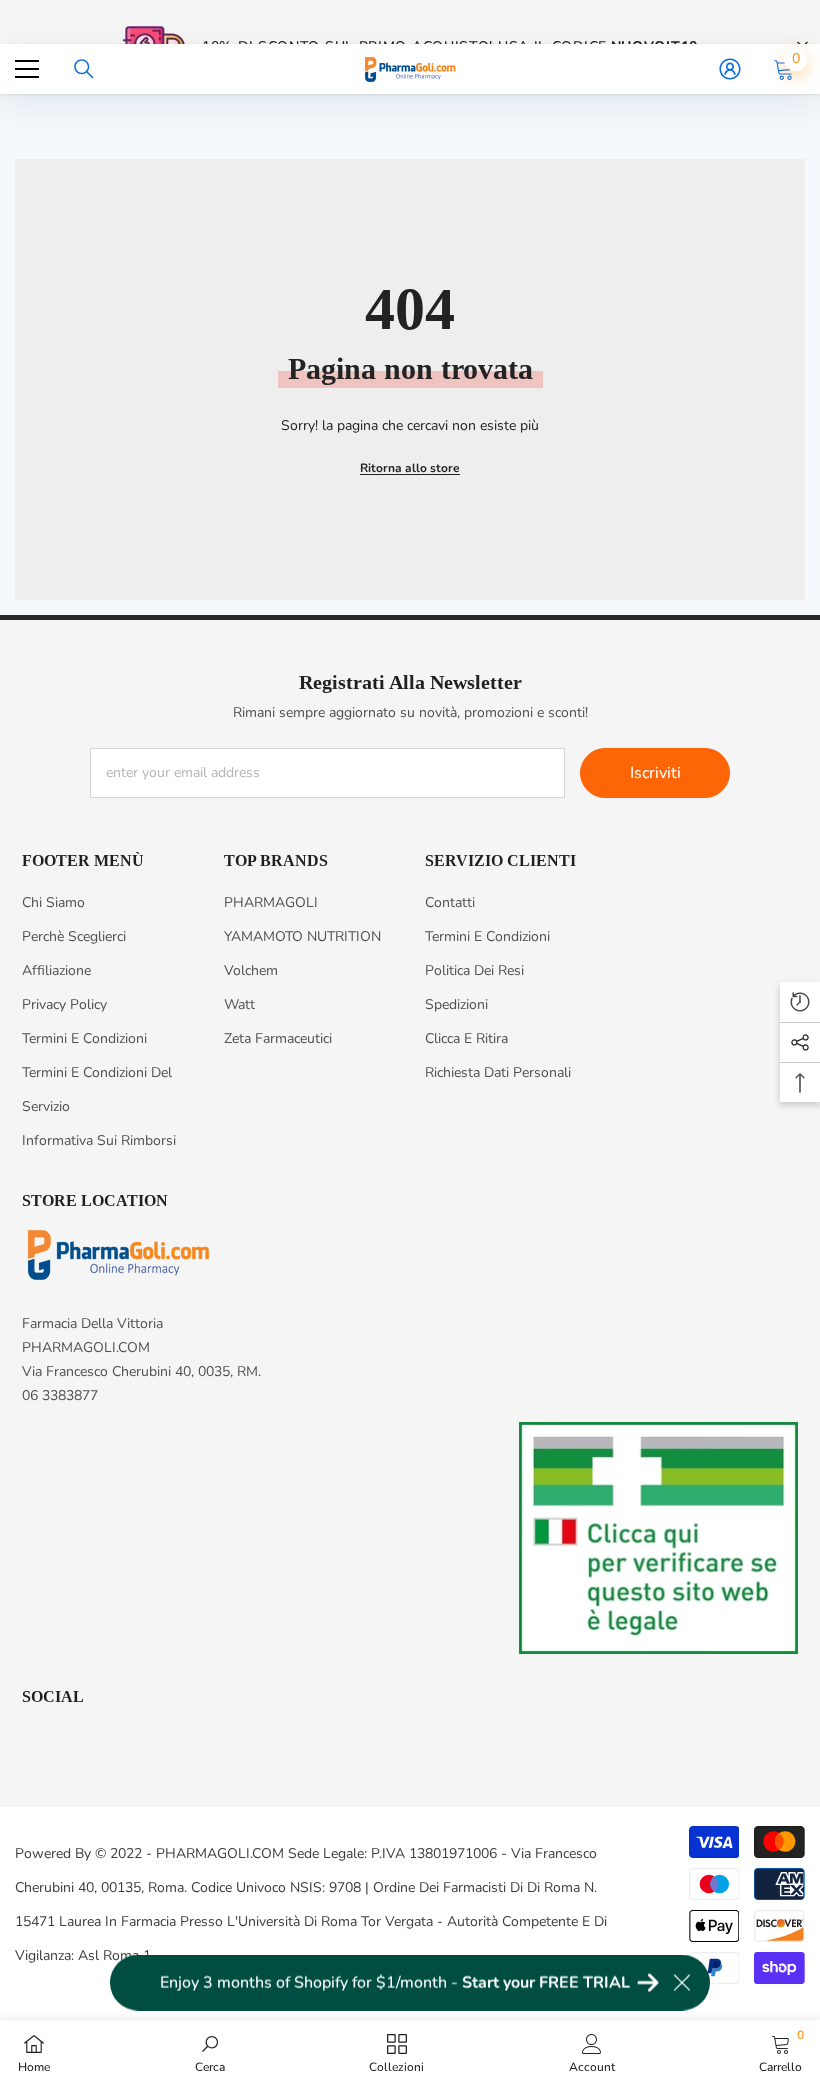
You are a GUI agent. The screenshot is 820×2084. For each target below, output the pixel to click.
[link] (210, 2052)
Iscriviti (655, 773)
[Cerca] (84, 69)
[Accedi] (730, 69)
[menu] (27, 69)
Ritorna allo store (410, 468)
